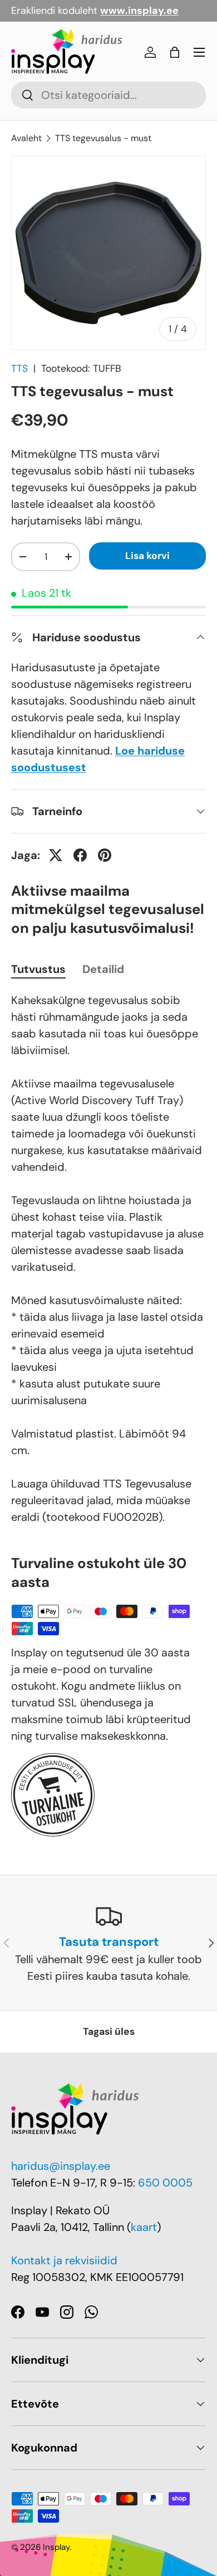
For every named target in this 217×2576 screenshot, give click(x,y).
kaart (144, 2227)
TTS (19, 368)
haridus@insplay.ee (61, 2166)
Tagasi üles (109, 2031)
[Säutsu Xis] (56, 855)
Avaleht (26, 138)
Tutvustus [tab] (38, 969)
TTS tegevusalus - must (103, 138)
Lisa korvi (147, 556)
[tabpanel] (108, 1259)
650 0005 (165, 2183)
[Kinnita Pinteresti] (105, 855)
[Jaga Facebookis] (80, 855)
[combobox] (108, 95)
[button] (175, 52)
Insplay (56, 2547)
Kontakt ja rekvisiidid (64, 2260)
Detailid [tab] (103, 969)
